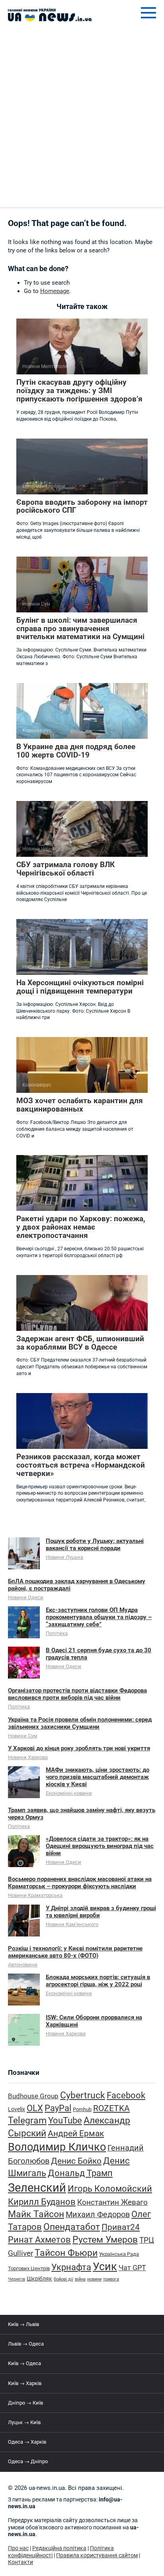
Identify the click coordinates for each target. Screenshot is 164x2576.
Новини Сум (23, 1736)
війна (80, 2279)
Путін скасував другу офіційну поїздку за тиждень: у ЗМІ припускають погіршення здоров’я (79, 391)
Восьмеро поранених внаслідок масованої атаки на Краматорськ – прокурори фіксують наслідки (80, 1883)
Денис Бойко (76, 2161)
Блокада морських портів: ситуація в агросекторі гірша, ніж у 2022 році (98, 1981)
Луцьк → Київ (24, 2422)
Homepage (55, 291)
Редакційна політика (59, 2548)
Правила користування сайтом (97, 2555)
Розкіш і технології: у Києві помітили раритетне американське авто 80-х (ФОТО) (75, 1952)
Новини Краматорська (35, 1895)
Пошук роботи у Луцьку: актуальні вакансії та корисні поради (95, 1545)
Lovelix (17, 2109)
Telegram (27, 2120)
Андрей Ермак (76, 2133)
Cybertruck (83, 2095)
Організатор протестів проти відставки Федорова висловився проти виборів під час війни (77, 1694)
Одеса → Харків (27, 2442)
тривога (111, 2279)
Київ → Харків (25, 2383)
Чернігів (17, 2279)
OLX (35, 2108)
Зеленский (37, 2188)
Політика (57, 1633)
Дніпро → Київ (25, 2403)
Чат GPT (132, 2268)
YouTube (65, 2120)
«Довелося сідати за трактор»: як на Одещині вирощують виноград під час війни (100, 1846)
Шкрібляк (39, 2279)
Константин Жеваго (112, 2202)
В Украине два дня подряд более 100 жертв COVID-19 (76, 751)
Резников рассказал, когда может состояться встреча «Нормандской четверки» (81, 1465)
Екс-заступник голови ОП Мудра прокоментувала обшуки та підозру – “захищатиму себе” (99, 1617)
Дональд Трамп (80, 2173)
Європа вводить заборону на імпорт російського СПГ (82, 506)
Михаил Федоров (98, 2215)
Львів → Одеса (26, 2344)
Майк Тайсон (36, 2214)
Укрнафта (71, 2267)
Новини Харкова (28, 1757)
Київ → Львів (23, 2324)
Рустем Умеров (105, 2240)
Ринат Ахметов (39, 2239)
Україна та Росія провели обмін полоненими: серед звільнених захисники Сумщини (80, 1723)
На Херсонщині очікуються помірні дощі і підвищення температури (80, 987)
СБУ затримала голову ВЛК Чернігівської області (65, 869)
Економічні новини (69, 1793)
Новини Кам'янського (72, 1924)
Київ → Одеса (24, 2363)
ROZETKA (111, 2108)
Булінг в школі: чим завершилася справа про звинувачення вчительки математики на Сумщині (80, 629)
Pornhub (82, 2109)
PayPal (58, 2108)
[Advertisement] (82, 121)
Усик (105, 2267)
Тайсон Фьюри (66, 2253)
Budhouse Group (33, 2096)
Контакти (20, 2562)
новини (94, 2279)
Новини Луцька (64, 1557)
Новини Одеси (26, 1597)
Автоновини (23, 1965)
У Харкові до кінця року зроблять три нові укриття (79, 1748)
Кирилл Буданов (42, 2202)
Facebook (126, 2095)
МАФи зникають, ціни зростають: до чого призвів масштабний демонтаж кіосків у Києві (98, 1777)
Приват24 (121, 2227)
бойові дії (63, 2279)
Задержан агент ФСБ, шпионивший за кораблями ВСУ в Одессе (80, 1343)
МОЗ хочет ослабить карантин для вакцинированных (80, 1105)
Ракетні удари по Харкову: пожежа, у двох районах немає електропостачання (81, 1227)
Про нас (18, 2548)
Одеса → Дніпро (28, 2461)
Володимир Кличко (57, 2147)
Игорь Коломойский (110, 2189)
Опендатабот (72, 2227)
